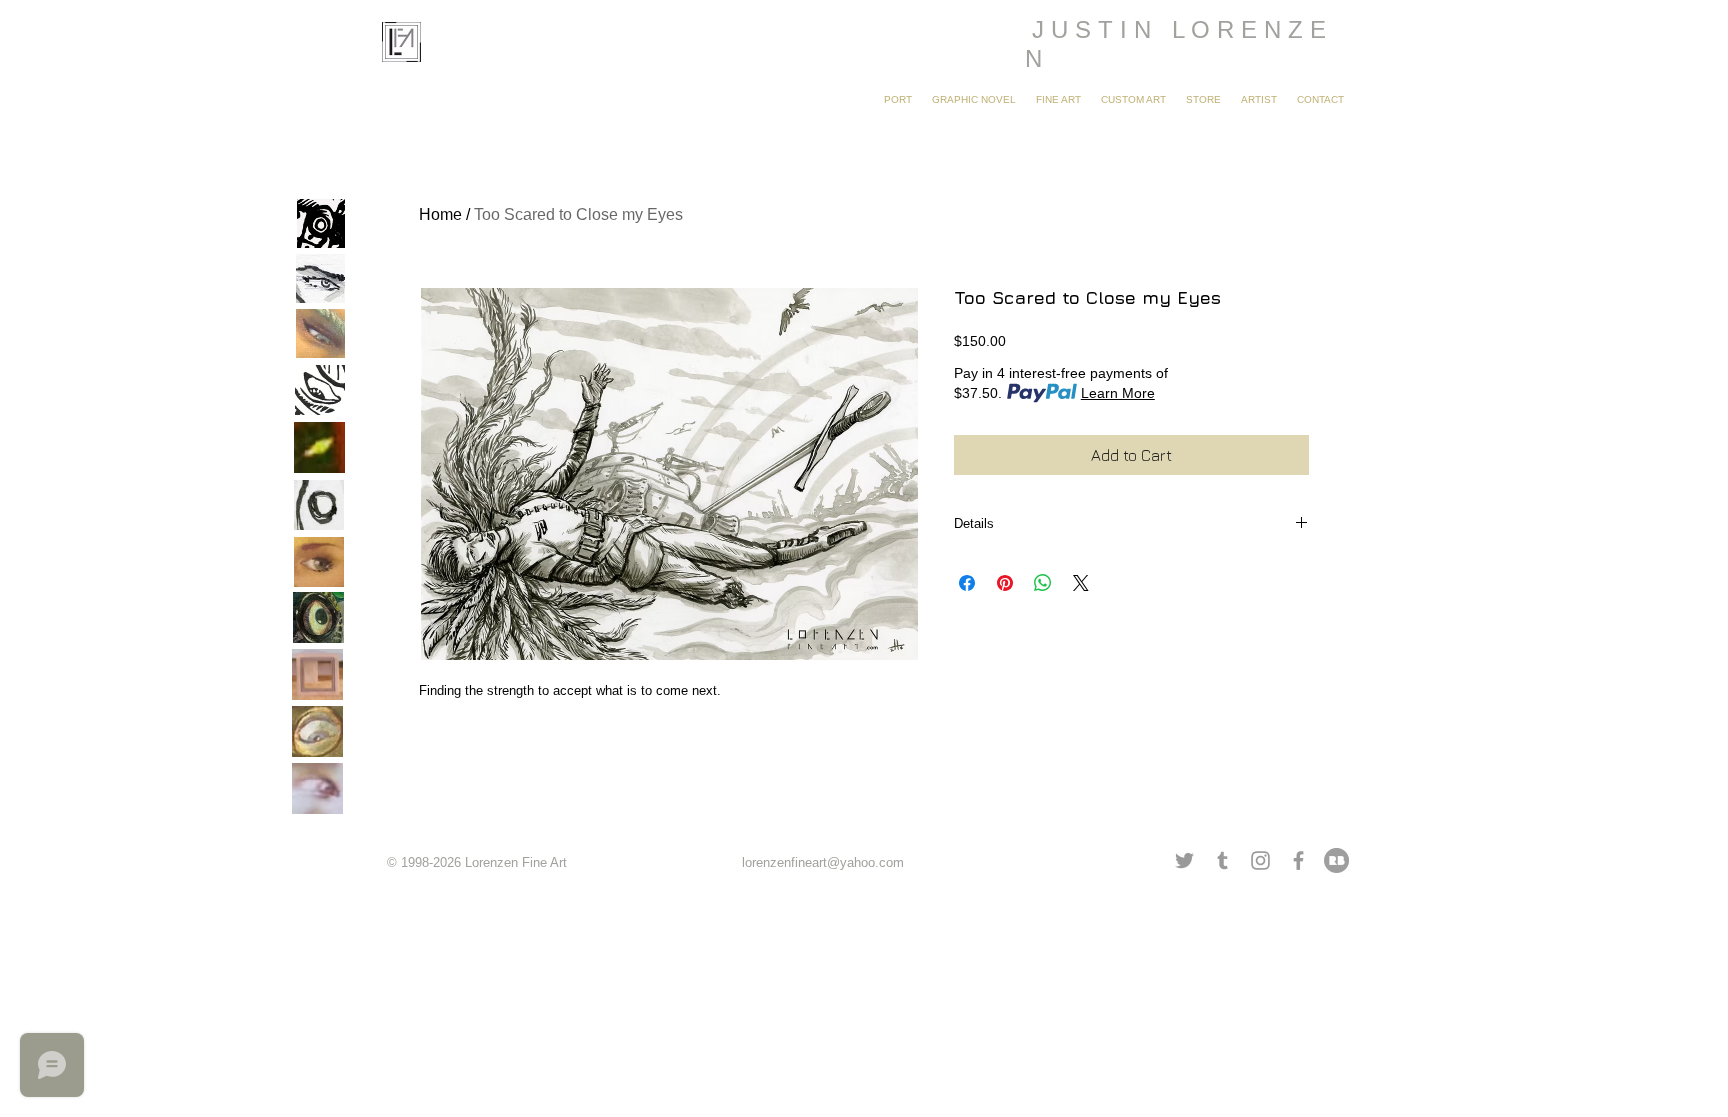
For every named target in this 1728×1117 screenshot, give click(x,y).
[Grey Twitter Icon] (1184, 860)
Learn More (1118, 393)
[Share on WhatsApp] (1043, 583)
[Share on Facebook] (967, 583)
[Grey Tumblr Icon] (1222, 860)
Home (440, 214)
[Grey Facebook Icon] (1298, 860)
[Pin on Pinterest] (1005, 583)
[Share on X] (1081, 583)
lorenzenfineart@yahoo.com (823, 862)
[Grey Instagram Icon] (1260, 860)
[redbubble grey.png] (1336, 860)
